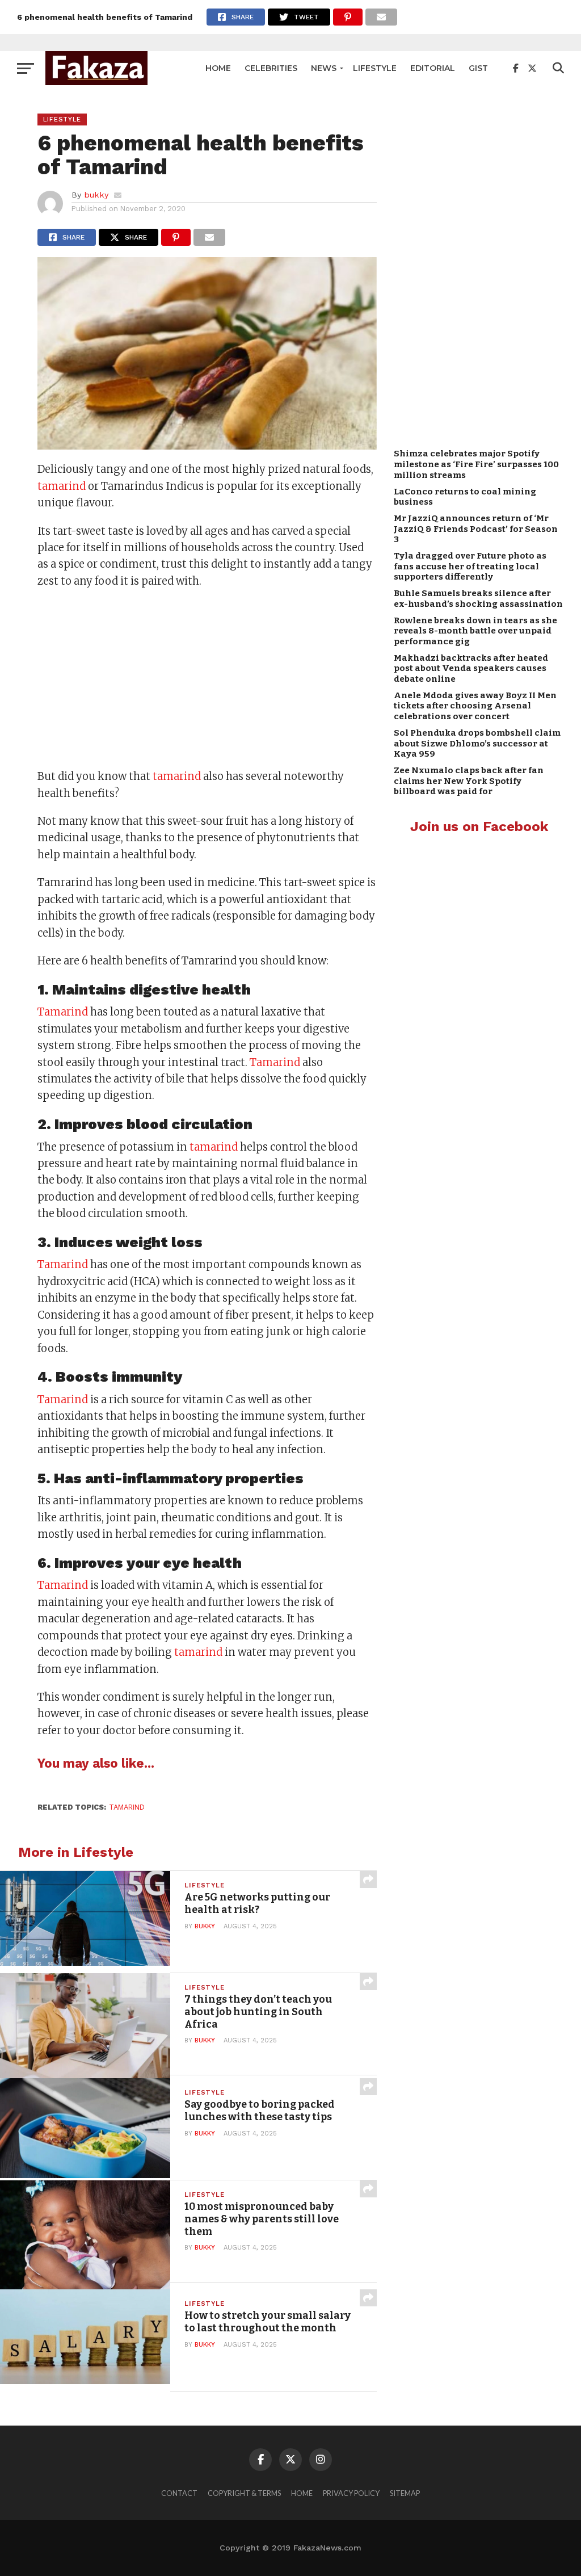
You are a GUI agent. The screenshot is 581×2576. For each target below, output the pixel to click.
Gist (478, 68)
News (324, 68)
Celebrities (271, 68)
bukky (96, 195)
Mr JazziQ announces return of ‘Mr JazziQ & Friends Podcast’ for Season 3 (476, 529)
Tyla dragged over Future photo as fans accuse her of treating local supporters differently (470, 566)
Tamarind (63, 1012)
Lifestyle (375, 68)
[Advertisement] (207, 680)
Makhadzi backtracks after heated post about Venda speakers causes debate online (471, 668)
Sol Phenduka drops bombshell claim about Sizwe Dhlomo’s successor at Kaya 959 (477, 743)
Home (218, 68)
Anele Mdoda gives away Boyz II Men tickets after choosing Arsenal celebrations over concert (475, 706)
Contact (179, 2493)
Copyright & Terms (244, 2493)
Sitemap (405, 2493)
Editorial (433, 68)
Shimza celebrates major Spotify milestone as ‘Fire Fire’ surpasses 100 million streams (476, 464)
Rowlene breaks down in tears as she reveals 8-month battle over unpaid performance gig (475, 631)
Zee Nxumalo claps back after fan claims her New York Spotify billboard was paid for (469, 781)
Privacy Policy (351, 2493)
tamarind (62, 486)
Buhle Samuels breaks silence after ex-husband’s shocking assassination (478, 599)
